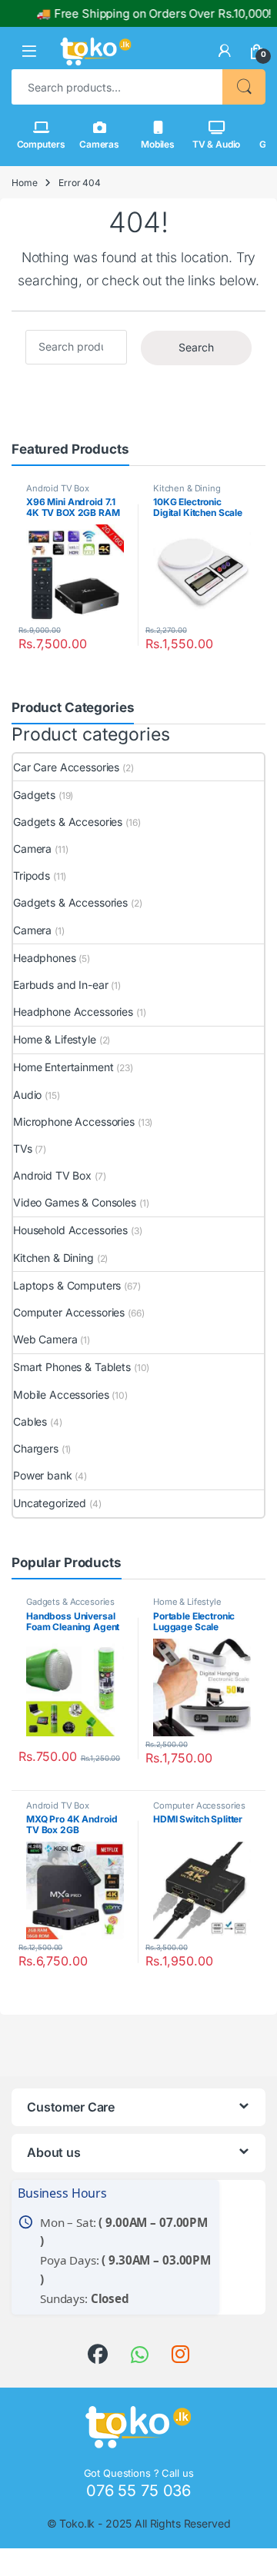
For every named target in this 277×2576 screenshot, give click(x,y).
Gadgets (34, 795)
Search (244, 87)
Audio (27, 1095)
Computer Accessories (69, 1312)
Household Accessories (70, 1230)
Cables (30, 1421)
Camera (32, 849)
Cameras (99, 144)
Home (24, 183)
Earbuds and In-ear (60, 985)
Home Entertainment (63, 1067)
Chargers (36, 1448)
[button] (29, 51)
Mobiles (158, 144)
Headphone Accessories (73, 1012)
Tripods (32, 875)
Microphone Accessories (74, 1122)
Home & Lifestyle (55, 1039)
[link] (225, 51)
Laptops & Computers (67, 1285)
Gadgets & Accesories (68, 822)
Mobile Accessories (61, 1395)
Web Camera (45, 1339)
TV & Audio (217, 144)
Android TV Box (58, 488)
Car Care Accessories (66, 767)
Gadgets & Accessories (70, 902)
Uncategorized (50, 1503)
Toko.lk (77, 2523)
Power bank (43, 1475)
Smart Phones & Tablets (72, 1367)
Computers (41, 144)
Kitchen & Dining (187, 488)
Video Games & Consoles (75, 1202)
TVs (23, 1148)
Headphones (45, 958)
